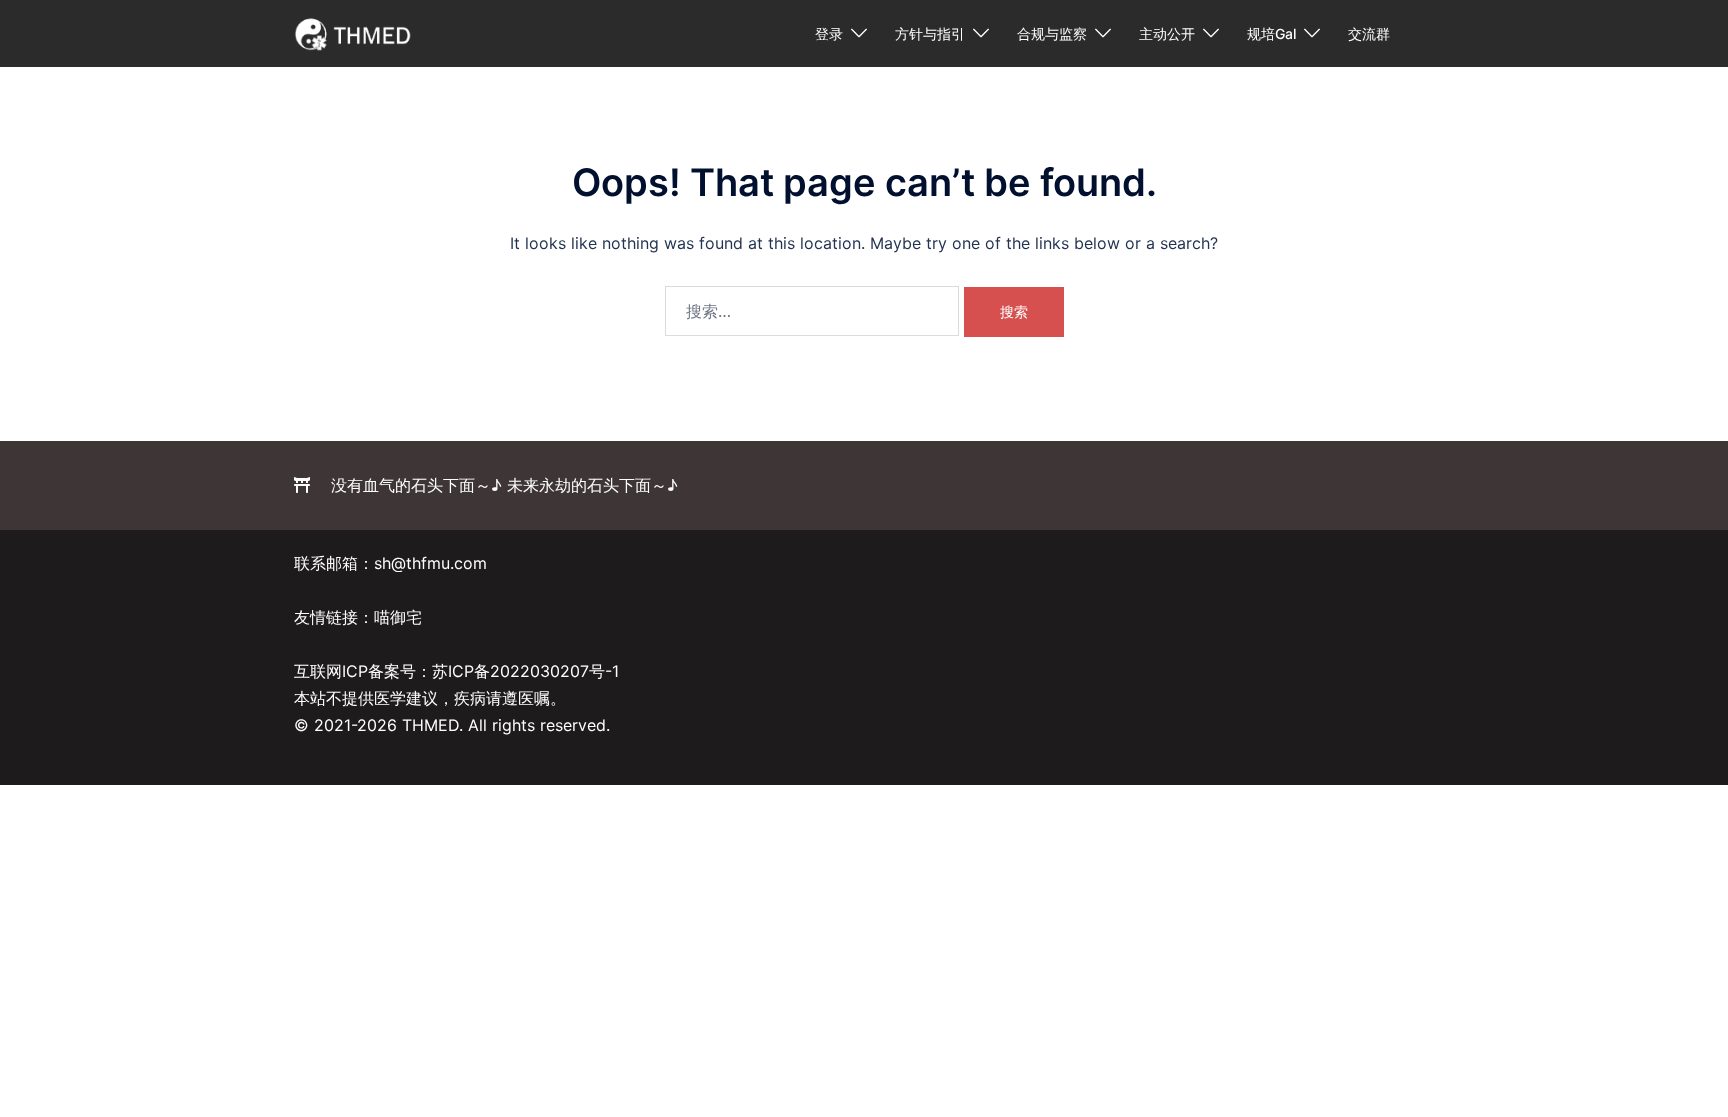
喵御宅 (398, 617)
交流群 (1369, 33)
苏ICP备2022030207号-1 (525, 671)
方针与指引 (930, 33)
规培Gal (1271, 33)
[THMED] (353, 32)
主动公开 (1167, 33)
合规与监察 (1052, 33)
